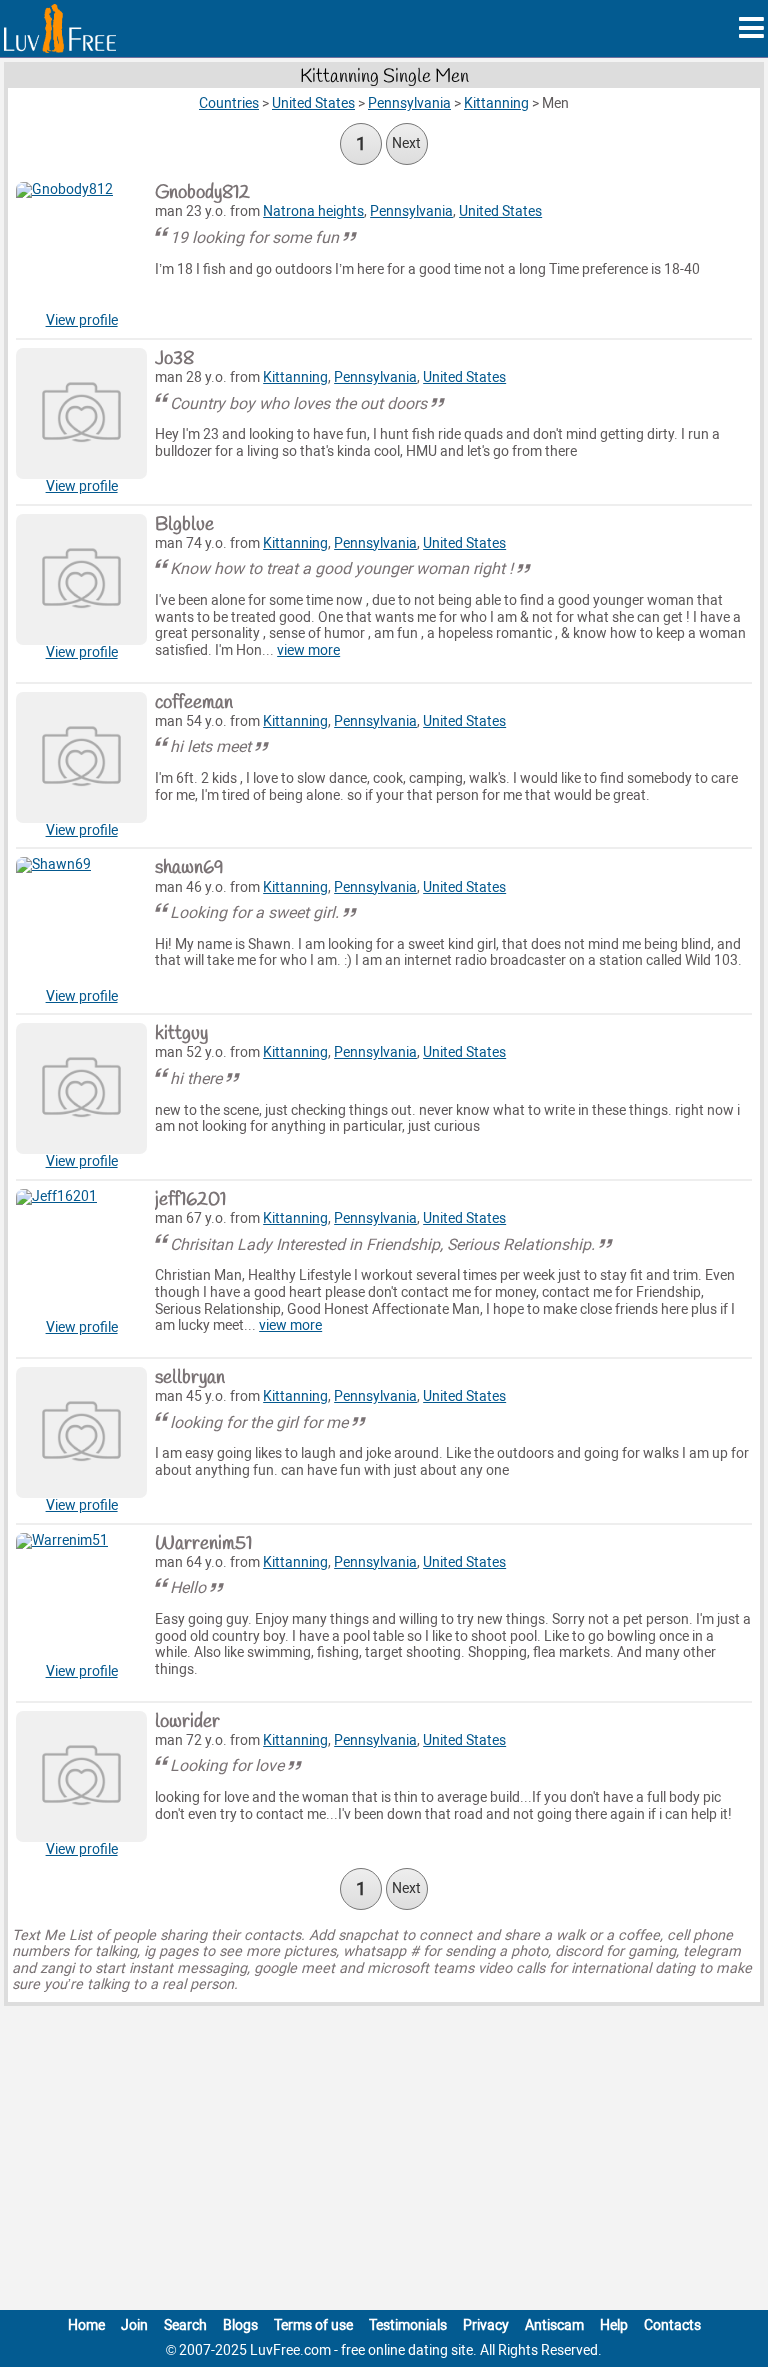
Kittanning (295, 377)
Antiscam (554, 2325)
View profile (82, 320)
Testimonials (408, 2325)
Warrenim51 (203, 1544)
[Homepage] (60, 28)
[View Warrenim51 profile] (81, 1598)
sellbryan (190, 1378)
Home (86, 2325)
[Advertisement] (384, 2162)
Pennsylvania (411, 211)
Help (614, 2325)
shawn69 (189, 868)
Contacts (672, 2325)
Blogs (240, 2325)
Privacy (486, 2325)
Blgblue (184, 525)
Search (185, 2325)
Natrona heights (313, 211)
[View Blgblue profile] (81, 579)
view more (308, 650)
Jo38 (174, 359)
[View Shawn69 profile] (81, 922)
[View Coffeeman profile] (81, 757)
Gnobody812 (202, 193)
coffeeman (194, 703)
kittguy (181, 1034)
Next (406, 143)
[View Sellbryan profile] (81, 1432)
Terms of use (313, 2325)
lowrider (187, 1722)
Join (134, 2325)
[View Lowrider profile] (81, 1776)
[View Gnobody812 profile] (81, 247)
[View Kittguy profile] (81, 1088)
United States (500, 211)
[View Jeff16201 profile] (81, 1254)
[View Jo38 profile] (81, 413)
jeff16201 (190, 1200)
